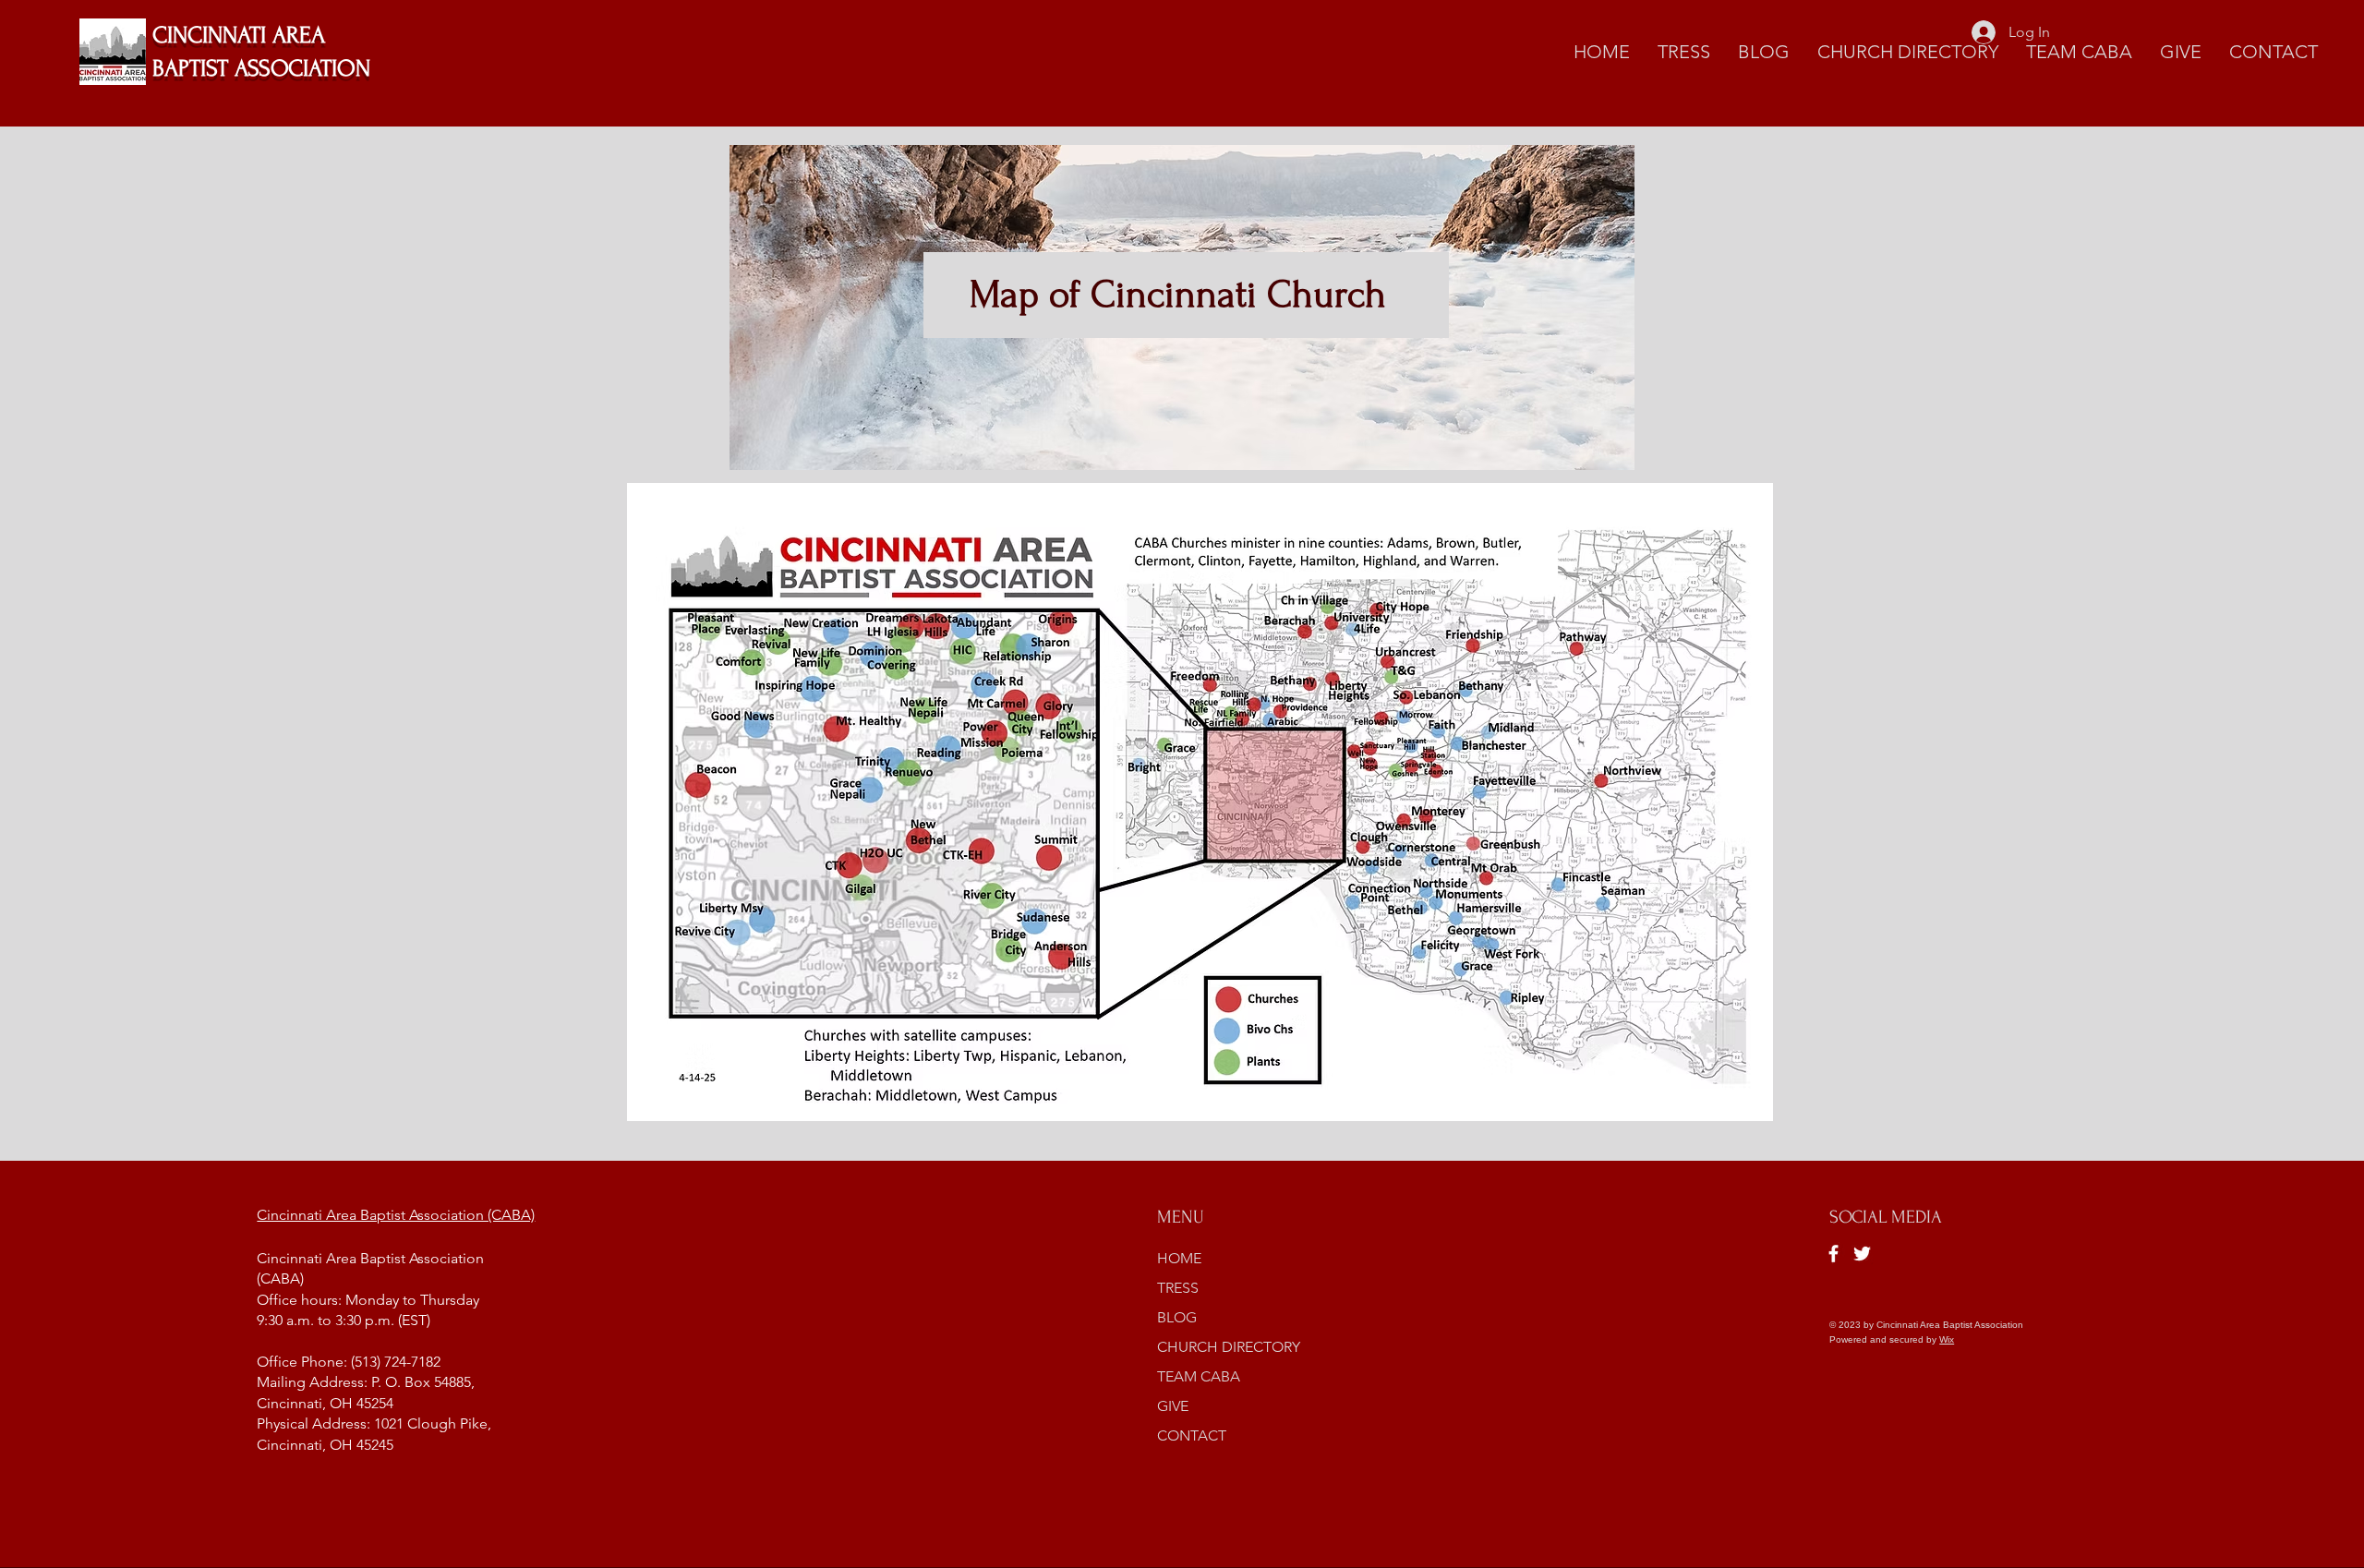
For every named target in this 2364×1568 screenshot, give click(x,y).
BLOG (1177, 1317)
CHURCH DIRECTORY (1229, 1347)
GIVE (1173, 1406)
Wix (1947, 1339)
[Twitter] (1862, 1254)
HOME (1179, 1258)
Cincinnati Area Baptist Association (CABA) (396, 1215)
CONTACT (1192, 1435)
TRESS (1178, 1288)
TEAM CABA (1199, 1376)
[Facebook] (1833, 1254)
